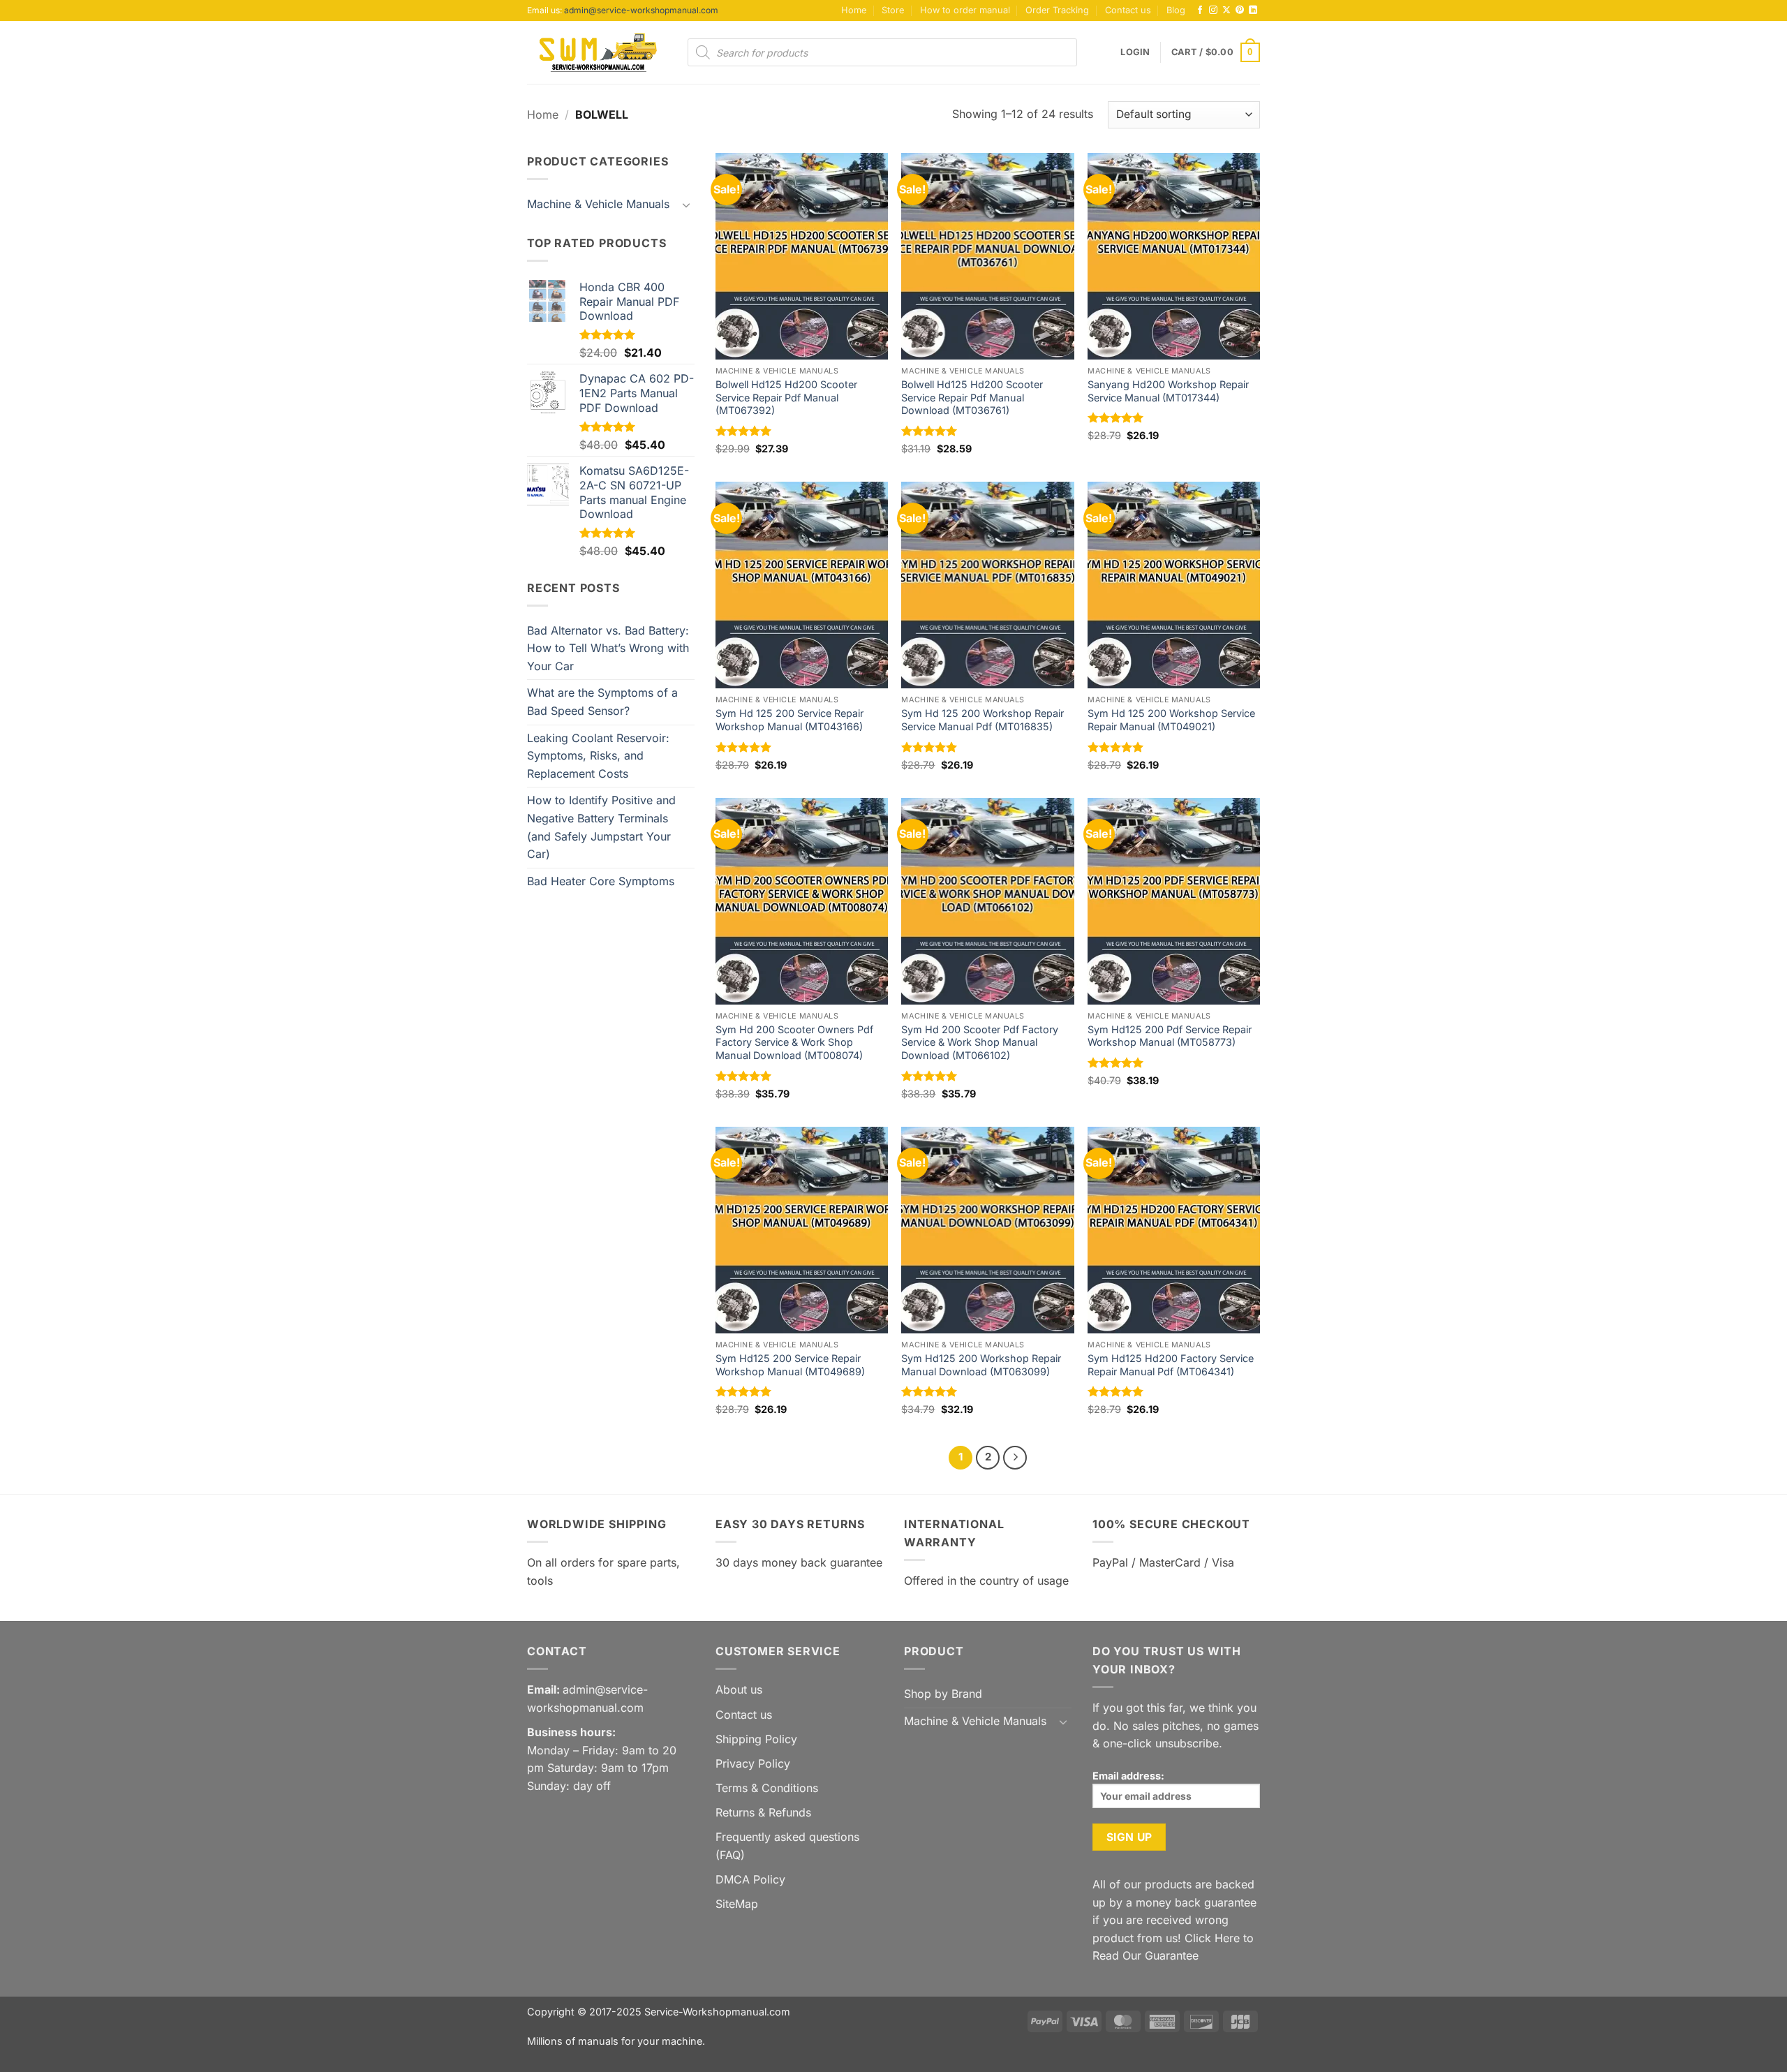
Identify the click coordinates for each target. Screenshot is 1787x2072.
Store (893, 10)
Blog (1176, 10)
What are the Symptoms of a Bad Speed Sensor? (602, 702)
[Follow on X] (1226, 10)
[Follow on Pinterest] (1240, 10)
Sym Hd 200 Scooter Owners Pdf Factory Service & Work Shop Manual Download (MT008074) (794, 1042)
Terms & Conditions (767, 1788)
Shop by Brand (943, 1694)
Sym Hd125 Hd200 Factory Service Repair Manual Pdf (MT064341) (1171, 1365)
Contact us (1128, 10)
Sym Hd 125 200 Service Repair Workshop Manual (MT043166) (789, 720)
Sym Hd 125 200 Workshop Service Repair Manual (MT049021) (1171, 720)
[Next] (1015, 1458)
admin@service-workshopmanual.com (641, 10)
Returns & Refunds (763, 1812)
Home (854, 10)
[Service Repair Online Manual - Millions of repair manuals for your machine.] (597, 52)
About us (739, 1689)
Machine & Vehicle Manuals (598, 204)
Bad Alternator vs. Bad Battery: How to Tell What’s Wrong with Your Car (608, 648)
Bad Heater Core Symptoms (601, 881)
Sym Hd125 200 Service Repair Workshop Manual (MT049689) (790, 1365)
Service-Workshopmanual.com (717, 2012)
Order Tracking (1057, 10)
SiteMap (737, 1904)
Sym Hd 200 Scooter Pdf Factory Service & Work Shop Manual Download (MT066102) (980, 1042)
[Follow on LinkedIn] (1253, 10)
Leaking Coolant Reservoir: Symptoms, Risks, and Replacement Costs (598, 756)
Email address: (1128, 1776)
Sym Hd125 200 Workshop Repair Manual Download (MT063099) (981, 1365)
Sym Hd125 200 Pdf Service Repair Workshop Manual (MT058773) (1170, 1036)
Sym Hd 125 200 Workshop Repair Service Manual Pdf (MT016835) (983, 720)
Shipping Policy (756, 1739)
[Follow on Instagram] (1213, 10)
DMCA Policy (750, 1879)
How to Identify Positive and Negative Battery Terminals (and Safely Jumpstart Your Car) (601, 827)
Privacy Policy (753, 1763)
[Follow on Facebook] (1200, 10)
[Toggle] (686, 205)
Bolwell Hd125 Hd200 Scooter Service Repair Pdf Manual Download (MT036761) (972, 397)
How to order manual (965, 10)
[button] (1135, 52)
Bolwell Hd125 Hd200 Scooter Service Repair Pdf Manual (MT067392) (786, 397)
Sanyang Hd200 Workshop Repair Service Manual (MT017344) (1168, 391)
